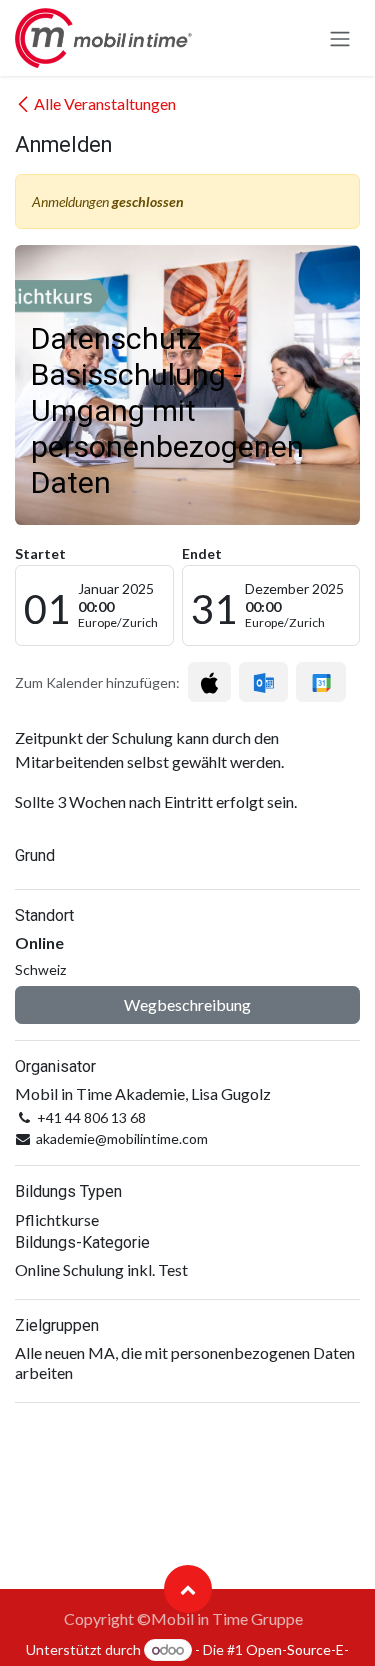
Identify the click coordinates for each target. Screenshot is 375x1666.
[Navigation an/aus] (340, 38)
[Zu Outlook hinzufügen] (263, 682)
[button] (188, 1589)
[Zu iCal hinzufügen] (209, 682)
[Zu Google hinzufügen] (320, 682)
